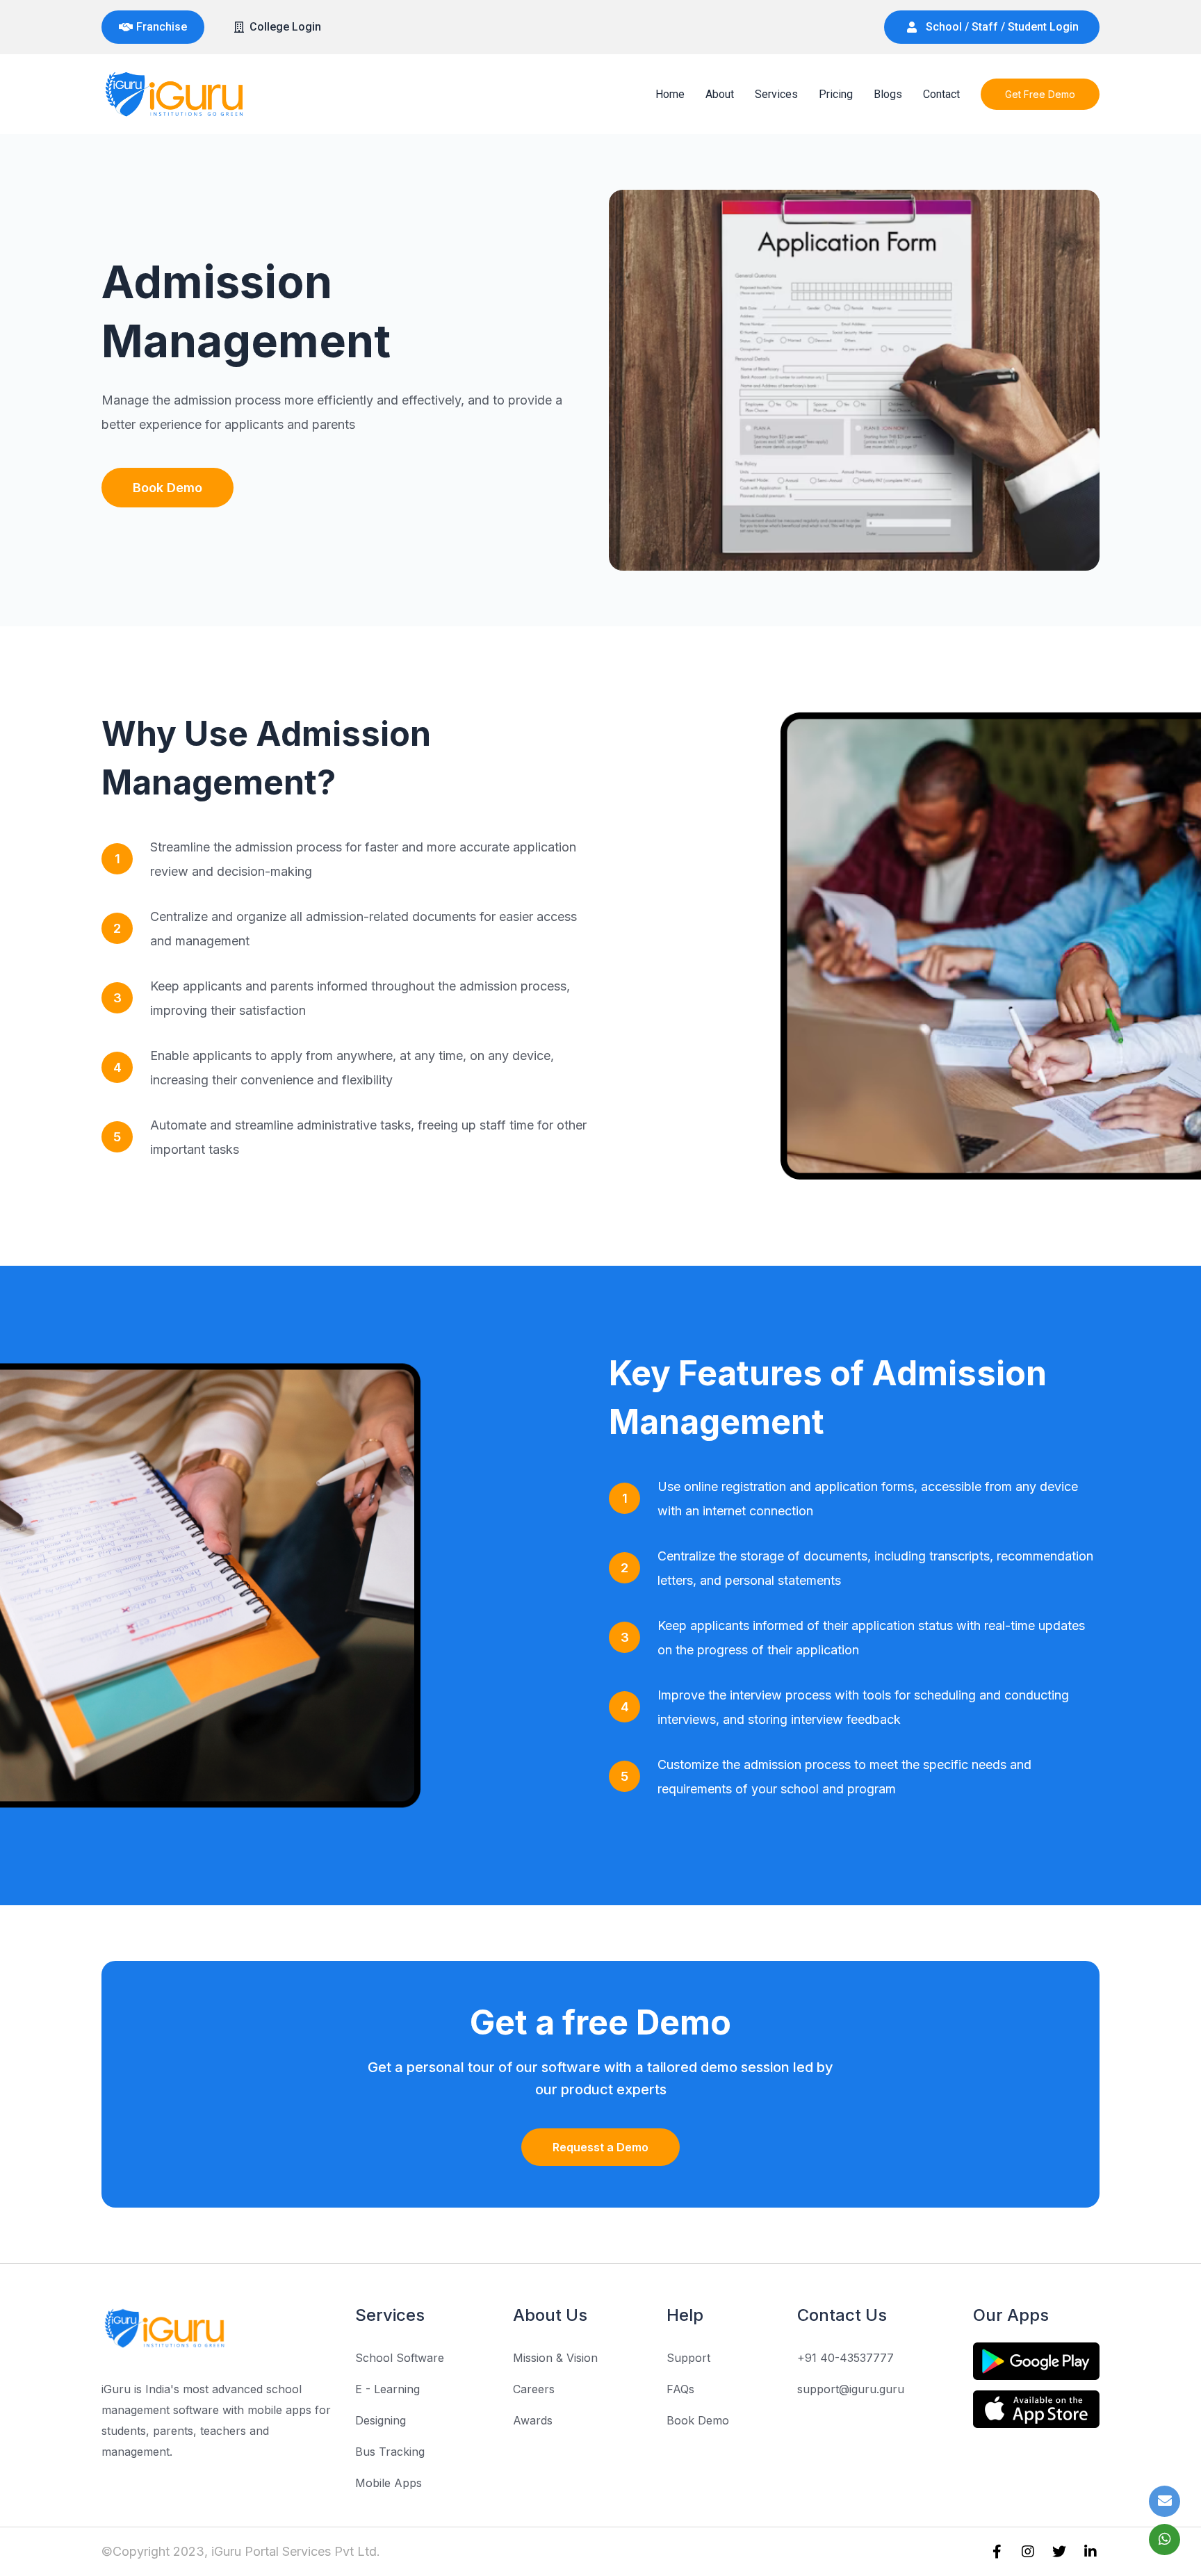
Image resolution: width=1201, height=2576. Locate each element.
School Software (400, 2358)
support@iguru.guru (851, 2389)
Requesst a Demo (600, 2147)
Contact (941, 94)
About (720, 94)
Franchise (162, 27)
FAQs (680, 2389)
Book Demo (168, 488)
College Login (285, 27)
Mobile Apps (389, 2483)
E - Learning (387, 2389)
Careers (534, 2389)
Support (688, 2358)
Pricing (836, 94)
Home (670, 94)
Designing (381, 2420)
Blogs (888, 94)
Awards (533, 2420)
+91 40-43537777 (845, 2358)
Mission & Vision (555, 2358)
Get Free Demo (1040, 94)
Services (776, 94)
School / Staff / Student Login (1002, 27)
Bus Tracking (390, 2452)
